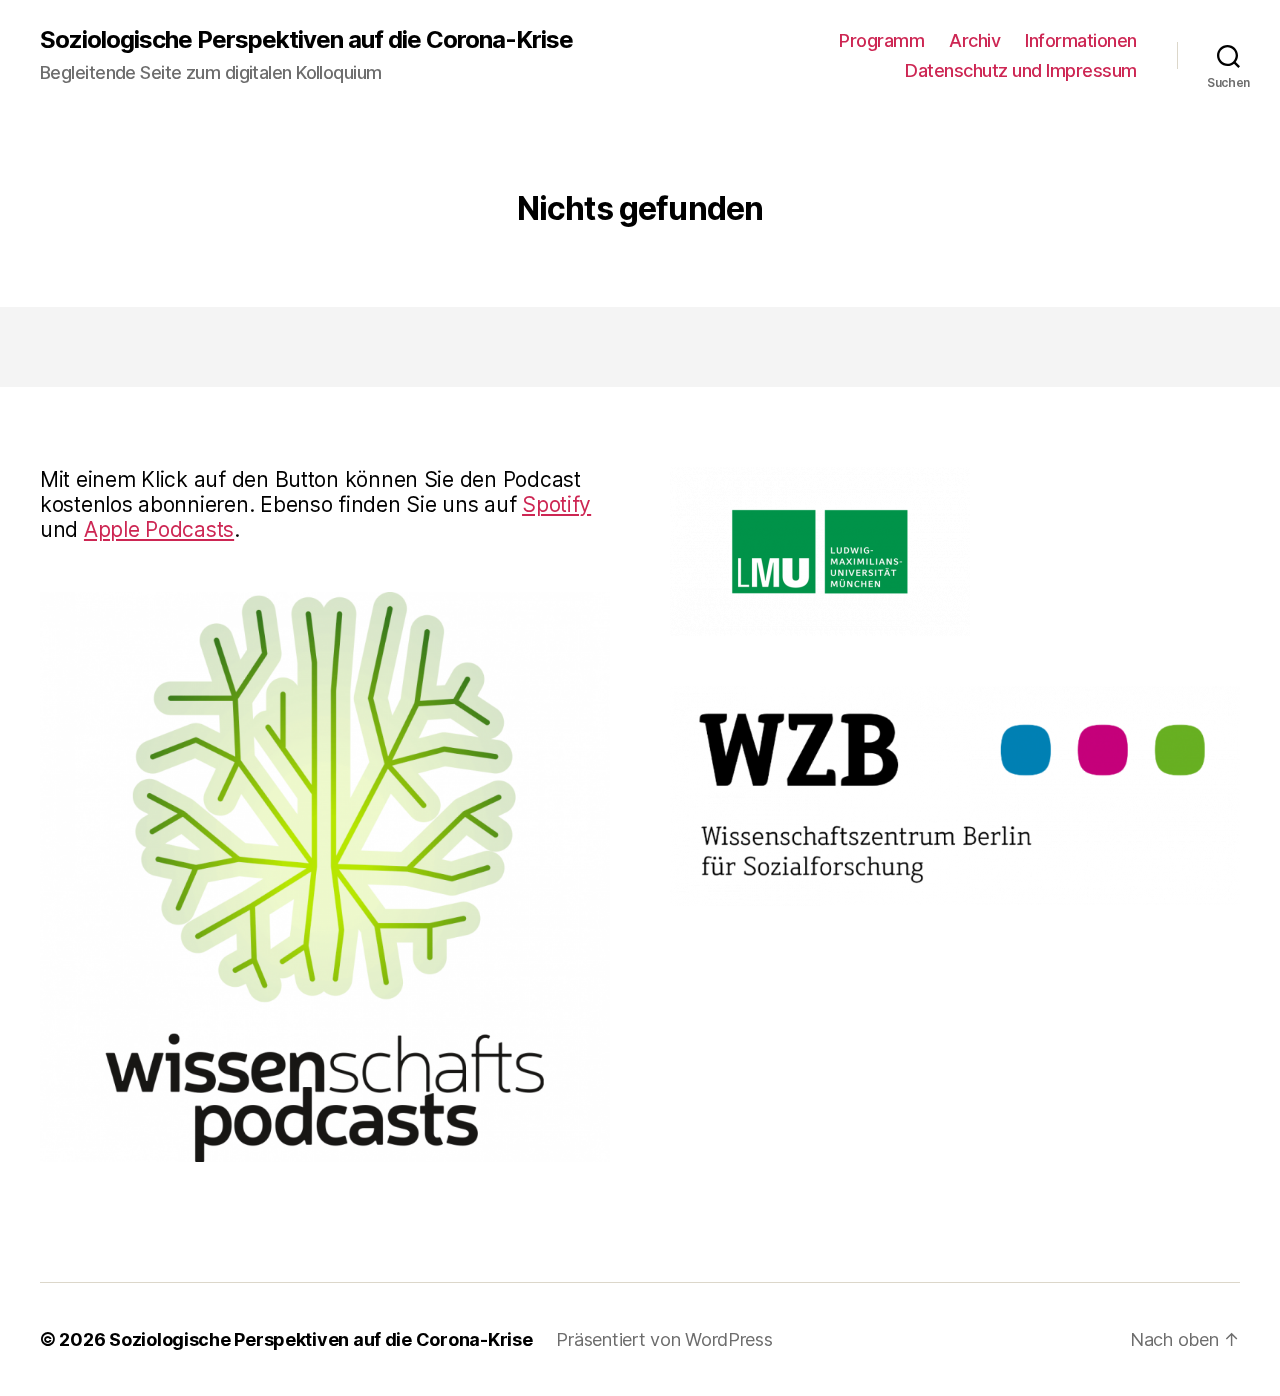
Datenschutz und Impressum (1021, 70)
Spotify (556, 504)
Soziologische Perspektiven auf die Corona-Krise (306, 40)
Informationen (1081, 40)
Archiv (974, 40)
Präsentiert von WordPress (664, 1339)
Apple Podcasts (159, 529)
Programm (881, 40)
